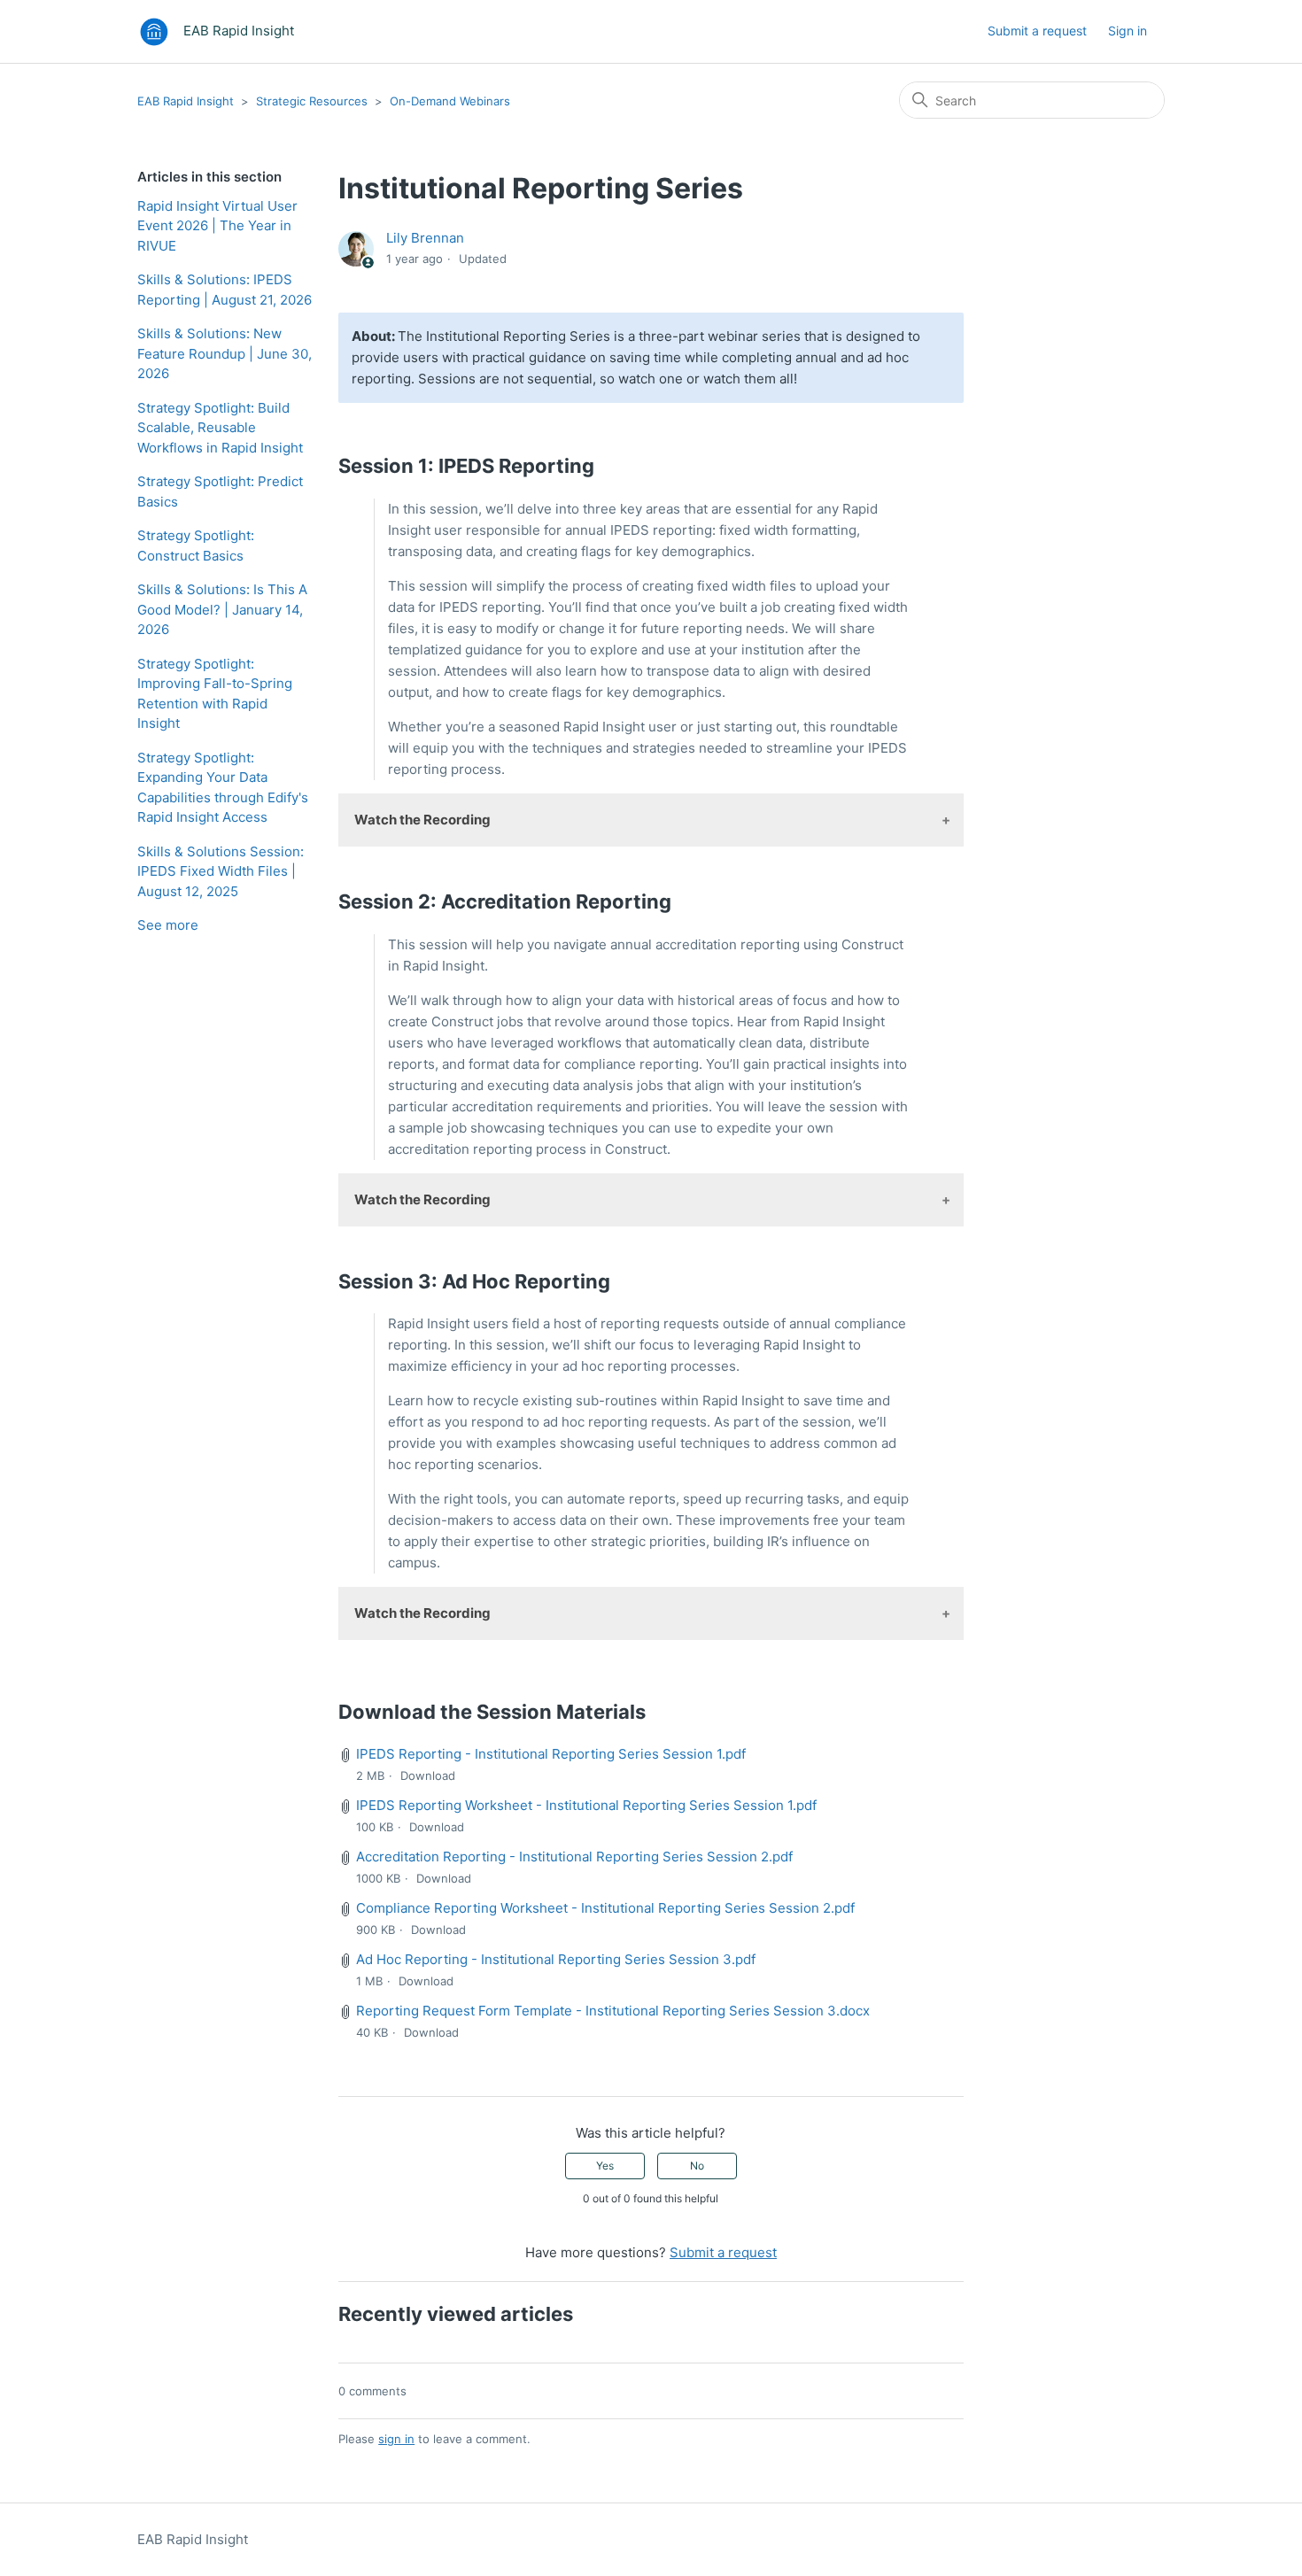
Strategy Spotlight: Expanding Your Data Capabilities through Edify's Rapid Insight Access (223, 788)
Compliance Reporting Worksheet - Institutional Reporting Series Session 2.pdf (605, 1908)
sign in (396, 2439)
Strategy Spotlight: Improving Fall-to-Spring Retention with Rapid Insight (215, 694)
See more (168, 925)
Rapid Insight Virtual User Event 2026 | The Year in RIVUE (217, 226)
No (697, 2166)
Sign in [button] (1128, 31)
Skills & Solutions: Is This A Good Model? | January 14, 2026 (222, 609)
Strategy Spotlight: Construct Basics (196, 545)
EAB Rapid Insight (186, 101)
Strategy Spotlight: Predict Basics (220, 491)
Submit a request (1037, 31)
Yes (605, 2166)
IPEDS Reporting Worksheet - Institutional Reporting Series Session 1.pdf (586, 1805)
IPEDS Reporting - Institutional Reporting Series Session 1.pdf (551, 1754)
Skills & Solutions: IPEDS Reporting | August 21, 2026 (225, 290)
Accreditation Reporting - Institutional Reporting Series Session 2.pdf (574, 1857)
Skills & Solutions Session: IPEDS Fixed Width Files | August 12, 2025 (221, 871)
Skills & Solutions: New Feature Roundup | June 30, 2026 (225, 353)
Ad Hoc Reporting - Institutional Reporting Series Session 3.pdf (556, 1959)
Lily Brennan (425, 238)
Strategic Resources (312, 101)
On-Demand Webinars (450, 101)
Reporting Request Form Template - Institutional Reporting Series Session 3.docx (613, 2011)
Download (428, 1775)
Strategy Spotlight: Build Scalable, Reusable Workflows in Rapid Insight (220, 428)
